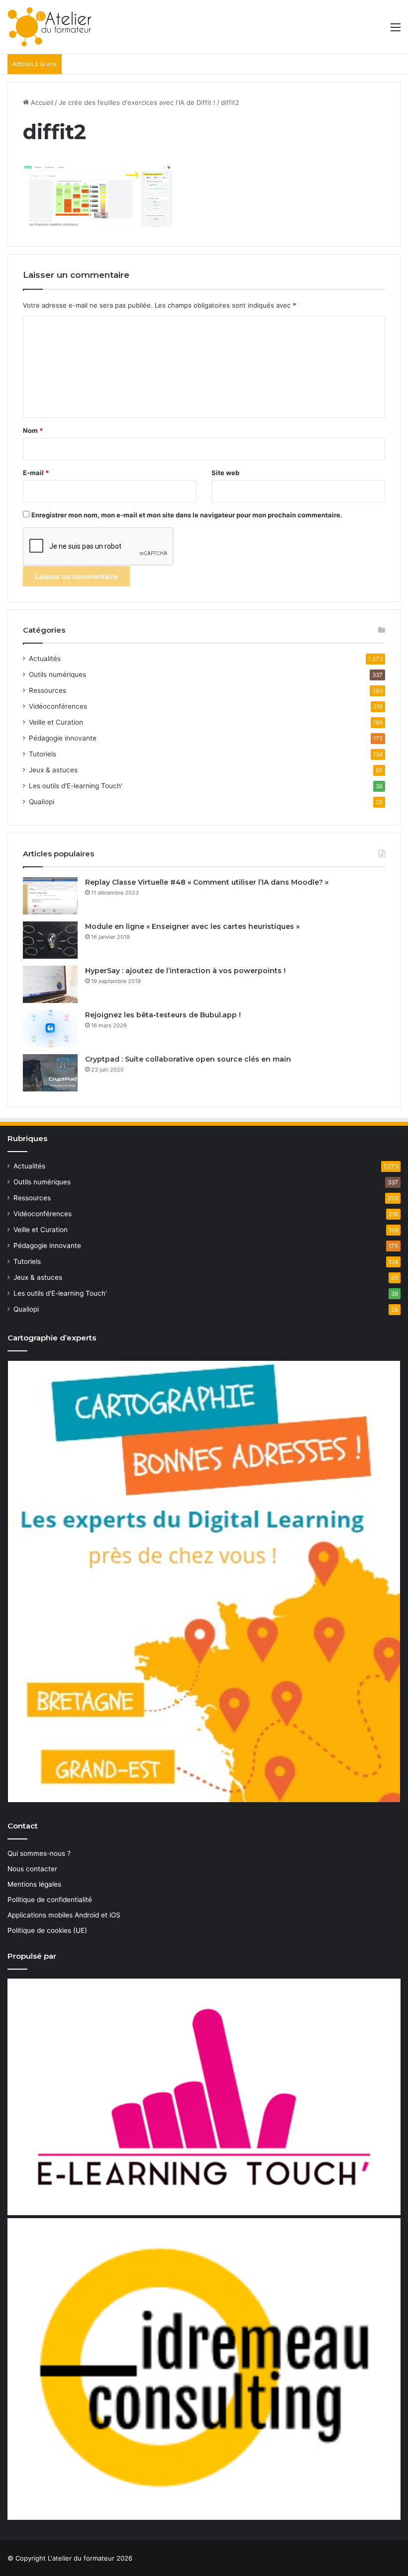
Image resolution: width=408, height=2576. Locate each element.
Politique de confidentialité (50, 1900)
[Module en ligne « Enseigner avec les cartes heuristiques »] (50, 940)
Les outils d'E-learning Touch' (76, 786)
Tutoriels (43, 754)
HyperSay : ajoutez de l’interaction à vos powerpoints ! (185, 971)
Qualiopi (42, 802)
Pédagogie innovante (63, 738)
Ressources (48, 690)
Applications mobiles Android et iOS (64, 1915)
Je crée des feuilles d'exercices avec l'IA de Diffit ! (137, 102)
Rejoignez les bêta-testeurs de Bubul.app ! (163, 1015)
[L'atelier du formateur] (50, 27)
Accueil (41, 102)
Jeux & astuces (53, 770)
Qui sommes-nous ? (39, 1853)
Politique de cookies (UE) (47, 1930)
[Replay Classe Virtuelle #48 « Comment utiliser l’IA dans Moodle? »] (50, 896)
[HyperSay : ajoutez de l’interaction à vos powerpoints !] (50, 984)
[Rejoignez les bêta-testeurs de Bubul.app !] (50, 1029)
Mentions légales (34, 1884)
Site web (225, 473)
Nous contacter (32, 1869)
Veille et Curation (56, 722)
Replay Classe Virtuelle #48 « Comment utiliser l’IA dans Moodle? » (207, 882)
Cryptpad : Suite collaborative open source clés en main (188, 1059)
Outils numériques (57, 674)
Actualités (45, 659)
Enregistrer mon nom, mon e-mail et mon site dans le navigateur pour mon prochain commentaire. (187, 515)
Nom (33, 430)
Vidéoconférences (58, 706)
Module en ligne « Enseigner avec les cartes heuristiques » (192, 926)
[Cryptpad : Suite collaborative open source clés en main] (50, 1073)
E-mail (36, 473)
